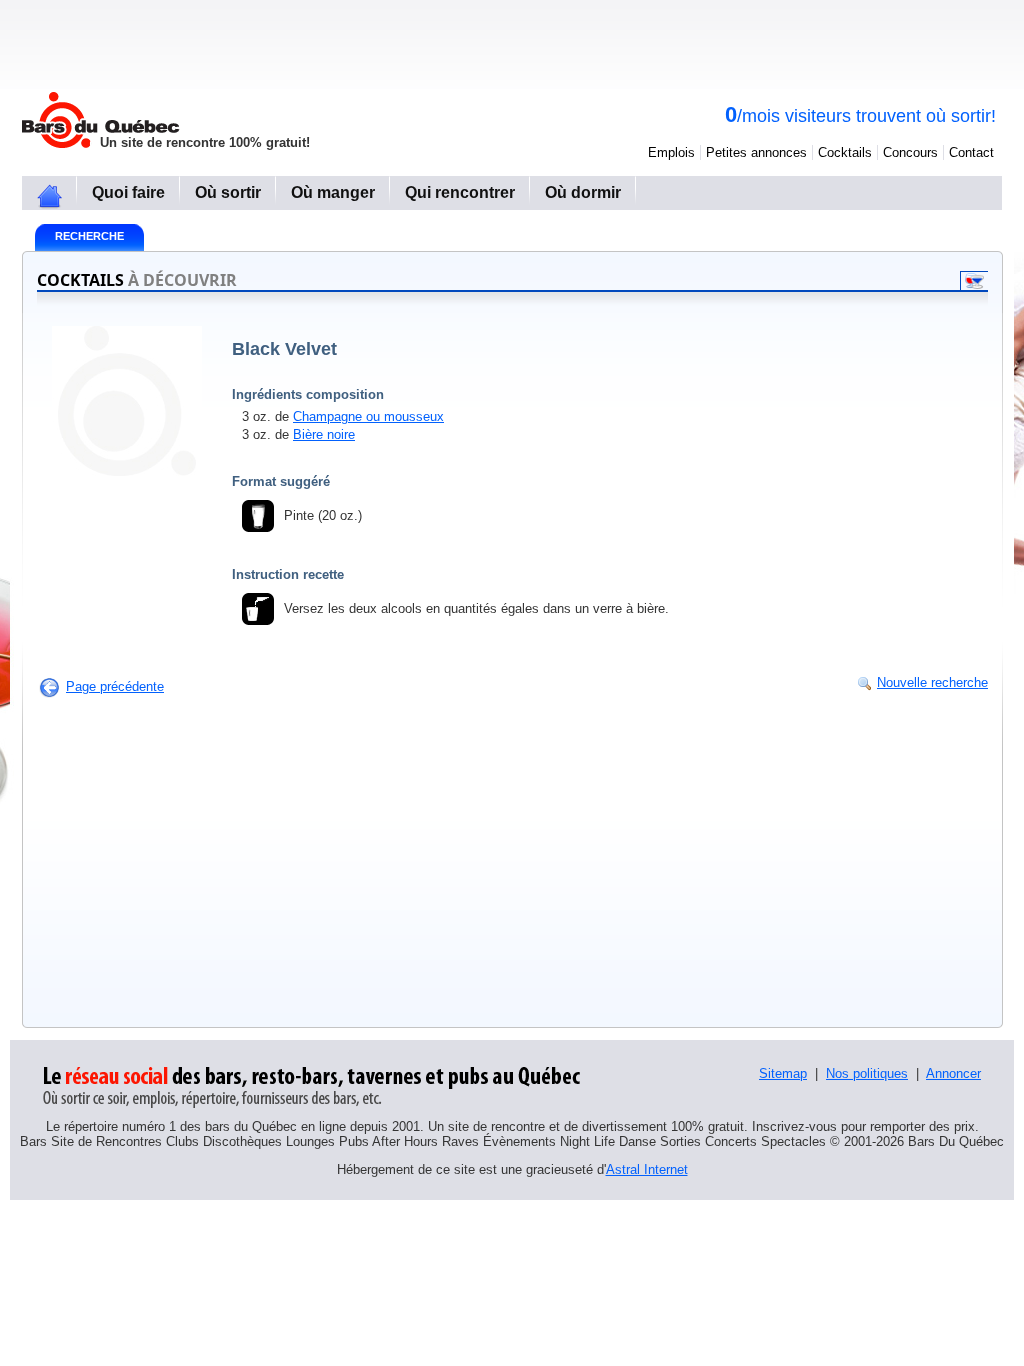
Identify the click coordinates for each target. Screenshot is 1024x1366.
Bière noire (324, 434)
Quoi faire (128, 192)
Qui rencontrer (460, 192)
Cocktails (845, 152)
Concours (910, 152)
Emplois (671, 152)
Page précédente (115, 686)
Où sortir (228, 192)
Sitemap (783, 1073)
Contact (971, 152)
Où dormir (583, 192)
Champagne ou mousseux (368, 416)
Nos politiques (867, 1073)
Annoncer (953, 1073)
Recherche (89, 236)
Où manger (333, 192)
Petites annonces (756, 152)
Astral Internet (647, 1169)
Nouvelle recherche (932, 682)
